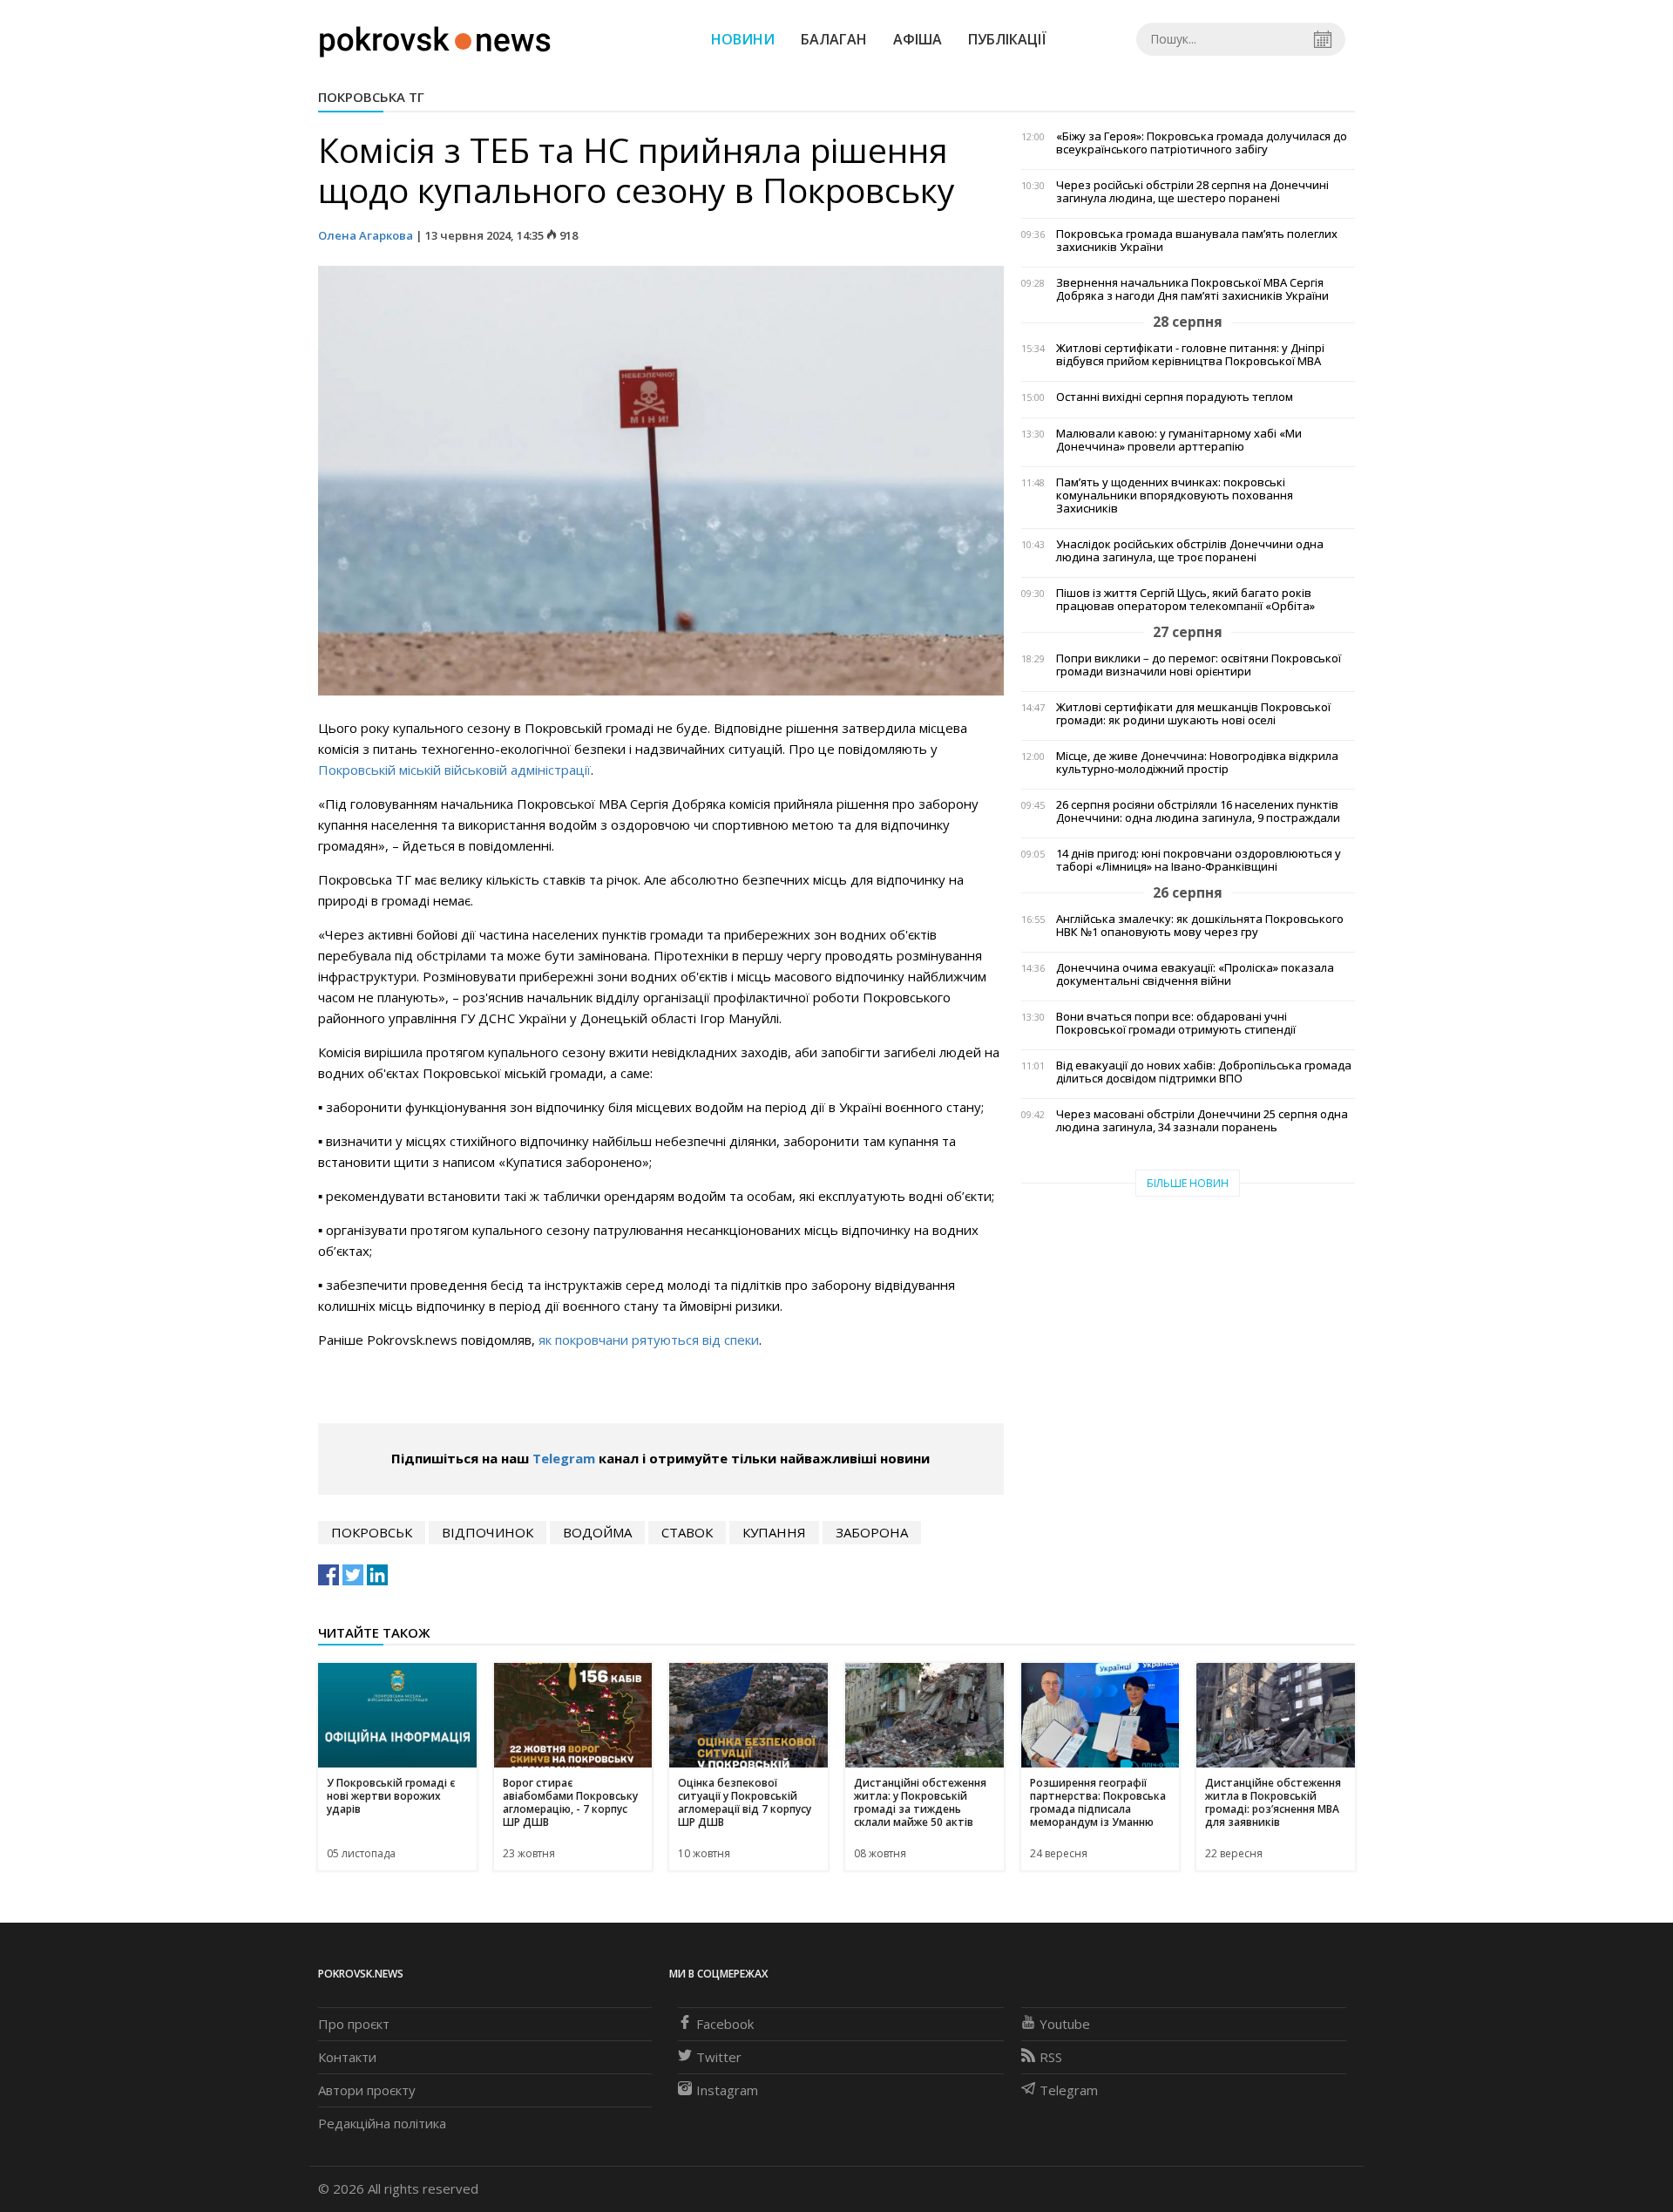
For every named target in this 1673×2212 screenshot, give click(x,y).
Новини (743, 39)
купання (774, 1532)
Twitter (719, 2057)
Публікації (1007, 39)
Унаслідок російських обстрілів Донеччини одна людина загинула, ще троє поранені (1190, 551)
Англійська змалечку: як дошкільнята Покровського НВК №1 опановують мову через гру (1200, 926)
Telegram (564, 1458)
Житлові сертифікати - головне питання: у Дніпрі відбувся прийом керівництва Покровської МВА (1190, 355)
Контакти (347, 2057)
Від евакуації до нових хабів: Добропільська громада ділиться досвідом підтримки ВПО (1204, 1072)
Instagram (727, 2090)
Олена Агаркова (366, 235)
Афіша (918, 39)
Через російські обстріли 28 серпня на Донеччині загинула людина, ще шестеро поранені (1192, 192)
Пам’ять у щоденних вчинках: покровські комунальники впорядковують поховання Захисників (1175, 495)
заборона (872, 1532)
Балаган (834, 39)
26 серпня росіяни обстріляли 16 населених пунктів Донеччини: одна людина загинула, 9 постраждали (1198, 811)
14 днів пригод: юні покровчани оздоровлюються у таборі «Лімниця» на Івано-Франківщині (1199, 860)
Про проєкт (354, 2024)
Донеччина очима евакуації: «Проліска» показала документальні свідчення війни (1195, 974)
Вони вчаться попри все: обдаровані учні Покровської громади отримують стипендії (1176, 1023)
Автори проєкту (367, 2090)
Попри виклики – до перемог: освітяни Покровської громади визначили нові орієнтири (1199, 665)
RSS (1051, 2057)
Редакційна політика (382, 2123)
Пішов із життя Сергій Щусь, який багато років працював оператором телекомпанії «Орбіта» (1185, 600)
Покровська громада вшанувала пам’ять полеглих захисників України (1197, 241)
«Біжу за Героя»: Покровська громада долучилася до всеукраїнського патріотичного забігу (1202, 143)
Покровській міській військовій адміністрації (454, 770)
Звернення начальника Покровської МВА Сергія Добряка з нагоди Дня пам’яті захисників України (1192, 289)
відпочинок (488, 1532)
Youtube (1065, 2024)
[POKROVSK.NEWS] (435, 37)
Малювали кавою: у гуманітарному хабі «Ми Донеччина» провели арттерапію (1179, 440)
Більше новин (1188, 1183)
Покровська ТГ (371, 97)
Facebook (725, 2024)
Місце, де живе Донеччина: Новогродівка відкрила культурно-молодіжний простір (1197, 763)
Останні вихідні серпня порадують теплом (1175, 397)
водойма (597, 1532)
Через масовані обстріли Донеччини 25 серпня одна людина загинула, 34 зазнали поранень (1202, 1121)
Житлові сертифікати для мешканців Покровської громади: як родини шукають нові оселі (1193, 714)
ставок (687, 1532)
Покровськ (372, 1532)
